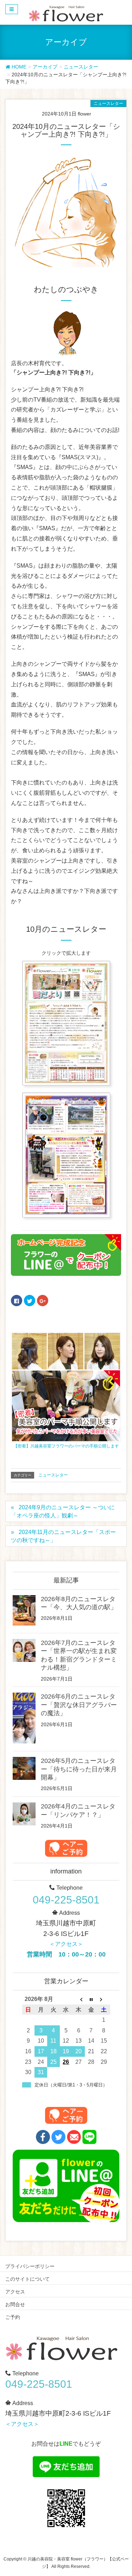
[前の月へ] (78, 1999)
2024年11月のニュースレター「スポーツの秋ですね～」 (63, 1536)
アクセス (15, 2292)
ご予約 (13, 2317)
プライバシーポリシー (30, 2266)
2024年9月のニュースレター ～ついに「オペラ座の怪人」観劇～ (63, 1511)
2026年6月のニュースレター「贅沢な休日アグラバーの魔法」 (79, 1705)
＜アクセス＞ (66, 1944)
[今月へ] (91, 1999)
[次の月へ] (104, 1999)
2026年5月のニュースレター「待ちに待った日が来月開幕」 (79, 1769)
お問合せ (15, 2304)
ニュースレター (108, 103)
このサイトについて (27, 2279)
